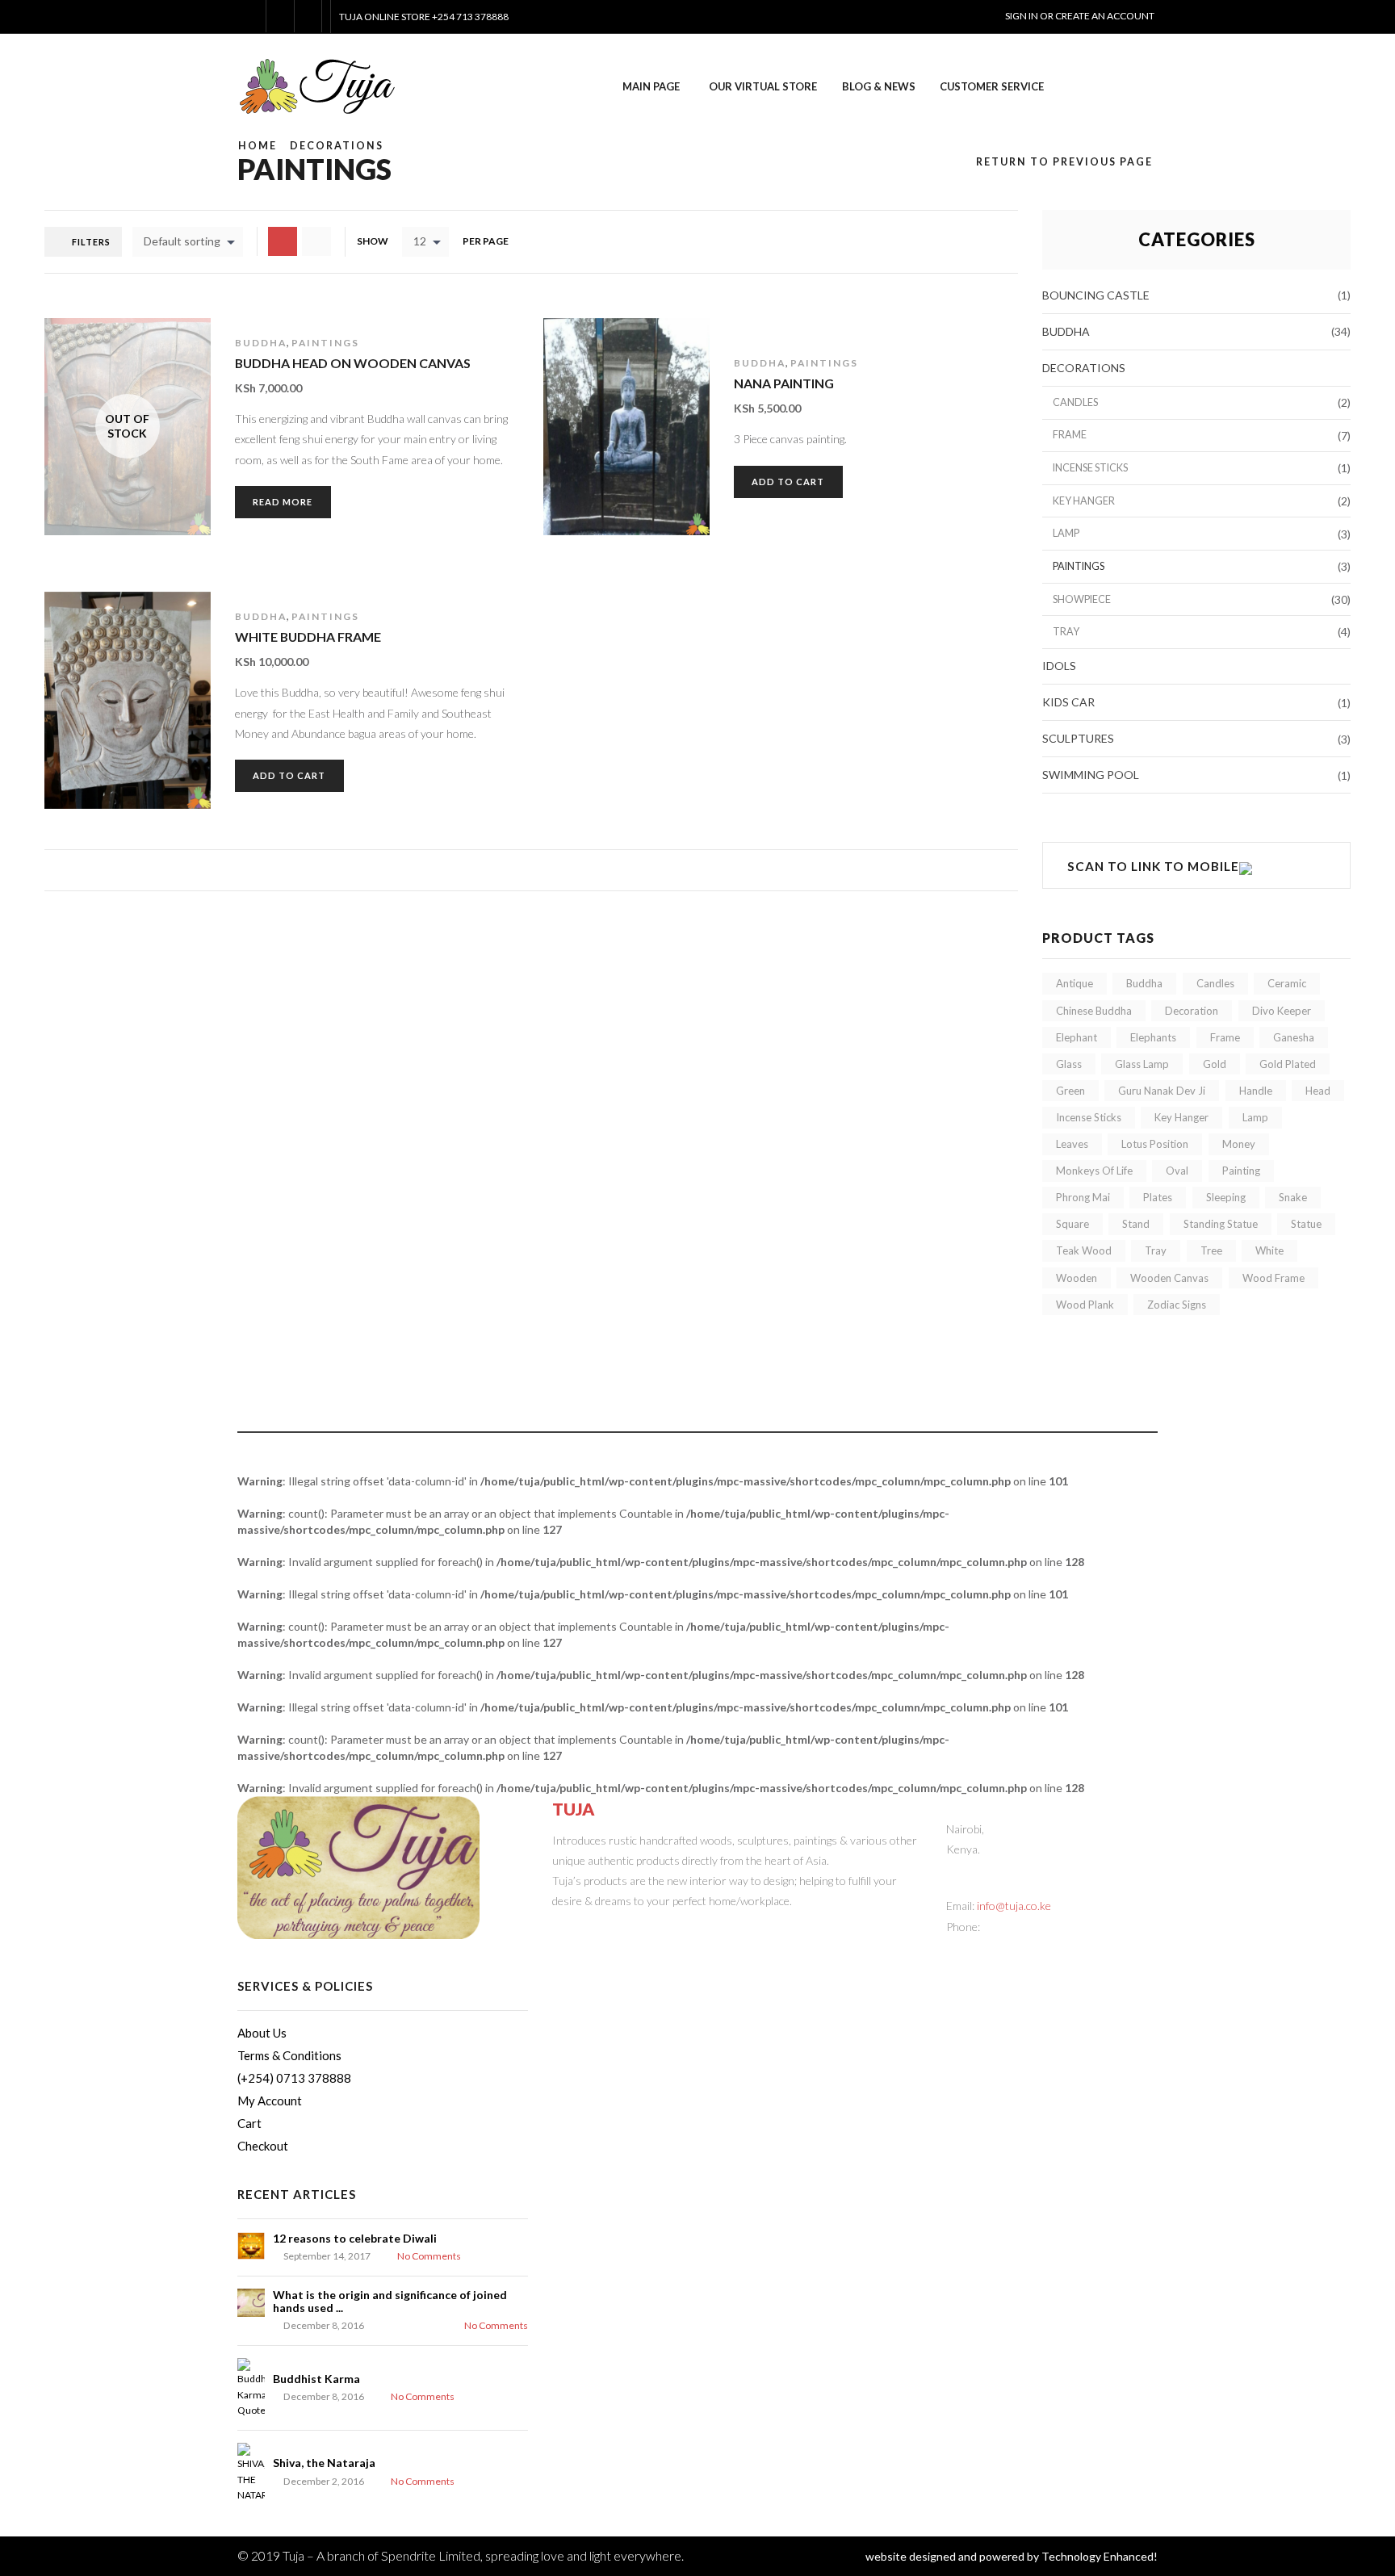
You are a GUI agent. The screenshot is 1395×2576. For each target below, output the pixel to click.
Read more (283, 502)
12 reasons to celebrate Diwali (355, 2238)
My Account (270, 2101)
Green (1070, 1091)
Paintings (325, 343)
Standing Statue (1221, 1224)
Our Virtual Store (763, 86)
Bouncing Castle (1096, 295)
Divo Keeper (1282, 1011)
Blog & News (879, 86)
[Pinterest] (607, 1927)
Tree (1211, 1250)
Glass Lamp (1142, 1064)
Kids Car (1068, 702)
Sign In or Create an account (1080, 16)
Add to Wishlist (618, 513)
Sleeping (1226, 1197)
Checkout (263, 2146)
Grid (316, 241)
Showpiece (1082, 599)
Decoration (1192, 1011)
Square (1072, 1224)
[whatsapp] (694, 1927)
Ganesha (1294, 1037)
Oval (1177, 1171)
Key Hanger (1084, 501)
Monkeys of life (1094, 1171)
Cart (249, 2123)
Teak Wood (1084, 1250)
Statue (1306, 1224)
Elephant (1077, 1037)
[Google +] (628, 1927)
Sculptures (1078, 738)
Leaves (1072, 1144)
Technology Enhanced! (1100, 2556)
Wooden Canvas (1169, 1278)
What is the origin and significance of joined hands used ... (390, 2301)
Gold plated (1288, 1064)
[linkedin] (672, 1927)
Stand (1136, 1224)
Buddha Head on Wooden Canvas (353, 363)
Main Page (651, 86)
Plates (1158, 1197)
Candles (1075, 402)
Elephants (1153, 1037)
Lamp (1066, 533)
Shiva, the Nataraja (324, 2463)
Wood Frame (1274, 1278)
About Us (262, 2033)
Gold (1215, 1064)
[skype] (716, 1927)
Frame (1070, 435)
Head (1318, 1091)
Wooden (1077, 1278)
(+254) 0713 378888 (294, 2078)
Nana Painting (784, 383)
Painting (1241, 1171)
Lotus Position (1155, 1144)
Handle (1256, 1091)
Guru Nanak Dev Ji (1162, 1091)
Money (1239, 1144)
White (1269, 1250)
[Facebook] (585, 1927)
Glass (1069, 1064)
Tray (1066, 632)
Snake (1293, 1197)
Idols (1059, 666)
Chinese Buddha (1094, 1011)
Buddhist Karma (316, 2379)
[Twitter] (563, 1927)
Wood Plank (1085, 1305)
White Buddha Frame (308, 637)
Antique (1075, 983)
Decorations (337, 146)
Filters (91, 242)
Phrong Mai (1083, 1197)
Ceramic (1287, 983)
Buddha (261, 343)
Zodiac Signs (1177, 1305)
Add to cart (618, 471)
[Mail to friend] (650, 1927)
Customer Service (992, 86)
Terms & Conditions (289, 2055)
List (283, 241)
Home (258, 146)
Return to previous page (1064, 162)
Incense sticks (1090, 468)
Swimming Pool (1091, 775)
